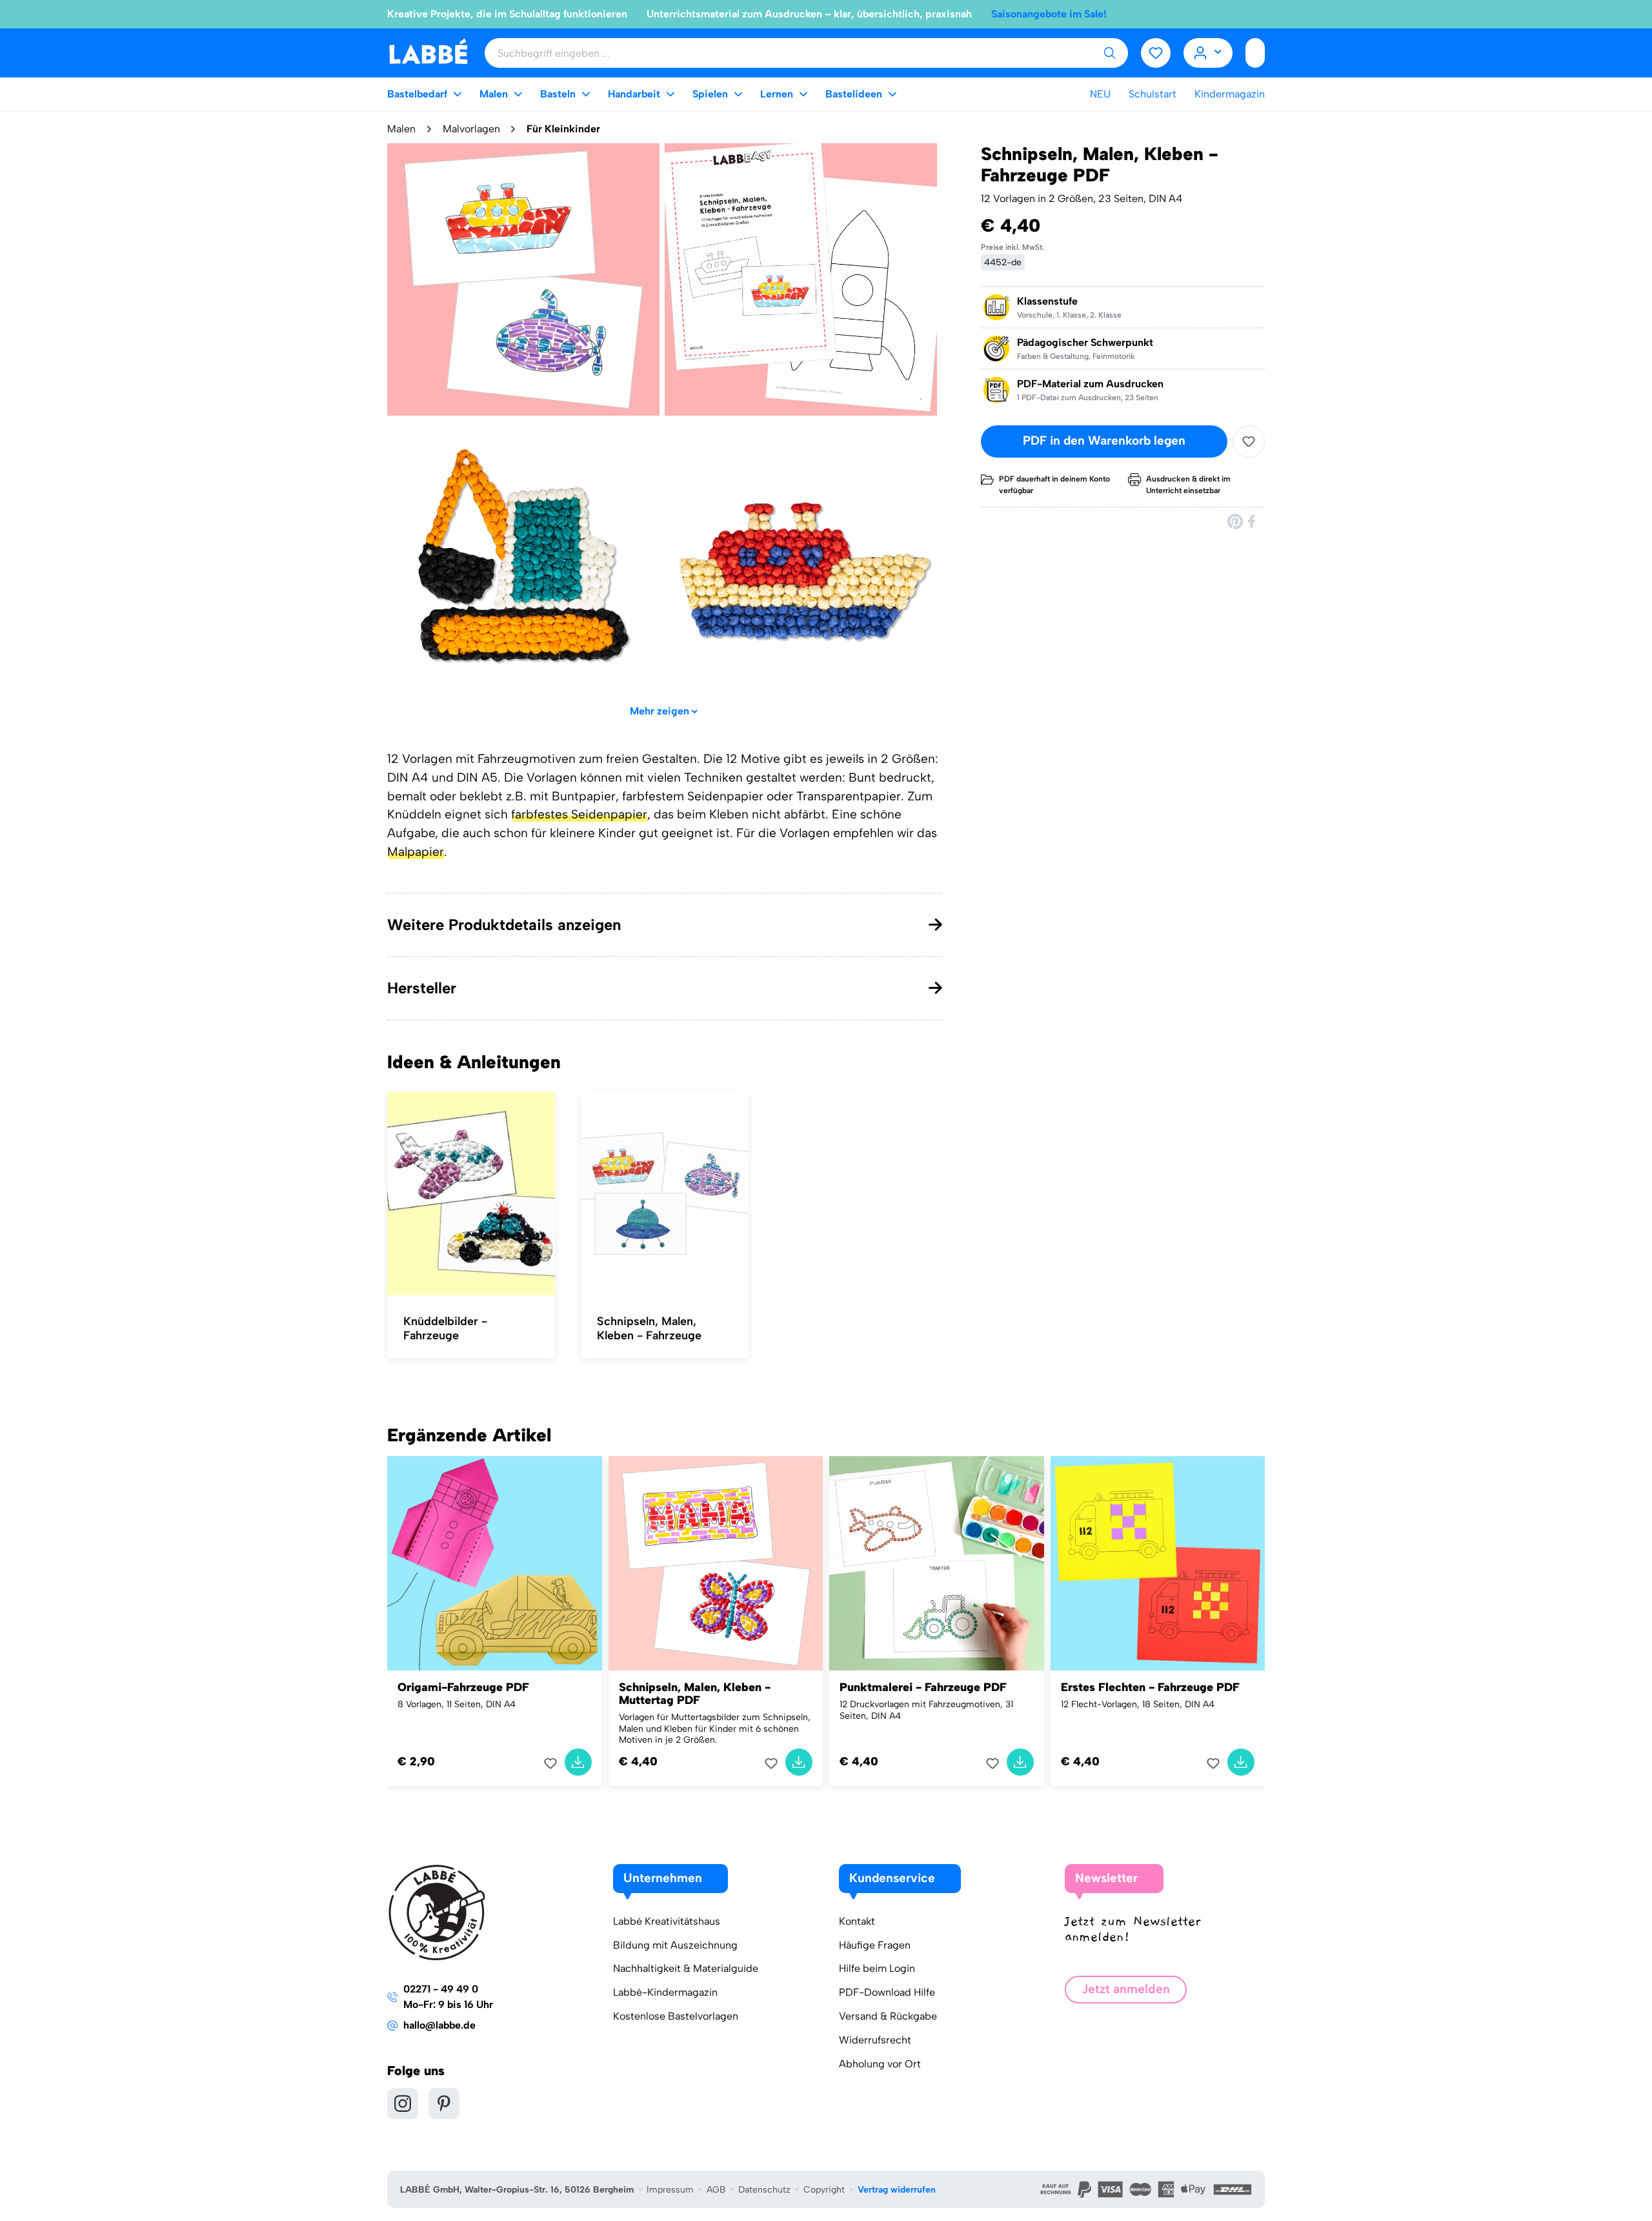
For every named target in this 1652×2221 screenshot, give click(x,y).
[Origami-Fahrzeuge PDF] (495, 1564)
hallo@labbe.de (439, 2025)
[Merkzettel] (1156, 53)
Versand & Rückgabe (888, 2016)
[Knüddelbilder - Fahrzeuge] (471, 1194)
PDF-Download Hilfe (887, 1992)
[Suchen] (1109, 53)
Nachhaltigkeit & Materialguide (686, 1968)
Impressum (670, 2190)
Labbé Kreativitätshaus (667, 1921)
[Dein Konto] (1208, 53)
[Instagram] (403, 2104)
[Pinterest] (1235, 521)
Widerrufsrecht (875, 2040)
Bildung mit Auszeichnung (675, 1945)
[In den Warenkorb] (578, 1762)
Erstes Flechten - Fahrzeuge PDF (1150, 1687)
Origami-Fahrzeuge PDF (463, 1687)
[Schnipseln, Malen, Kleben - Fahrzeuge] (665, 1194)
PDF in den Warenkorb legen (1104, 441)
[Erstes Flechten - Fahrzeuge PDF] (1158, 1564)
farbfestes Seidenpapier (579, 814)
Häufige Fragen (875, 1945)
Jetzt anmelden (1126, 1989)
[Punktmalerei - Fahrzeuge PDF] (937, 1564)
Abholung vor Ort (880, 2064)
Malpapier (416, 852)
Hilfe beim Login (877, 1968)
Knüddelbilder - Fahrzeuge (445, 1328)
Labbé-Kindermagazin (665, 1992)
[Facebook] (1253, 521)
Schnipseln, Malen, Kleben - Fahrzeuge (649, 1328)
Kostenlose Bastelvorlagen (676, 2016)
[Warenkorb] (1255, 53)
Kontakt (857, 1921)
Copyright (824, 2190)
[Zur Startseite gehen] (428, 52)
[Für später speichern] (1249, 441)
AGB (716, 2190)
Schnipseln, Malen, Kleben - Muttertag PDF (695, 1694)
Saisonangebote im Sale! (1049, 14)
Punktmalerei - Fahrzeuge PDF (923, 1687)
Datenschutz (764, 2190)
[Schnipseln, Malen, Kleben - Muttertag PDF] (716, 1564)
